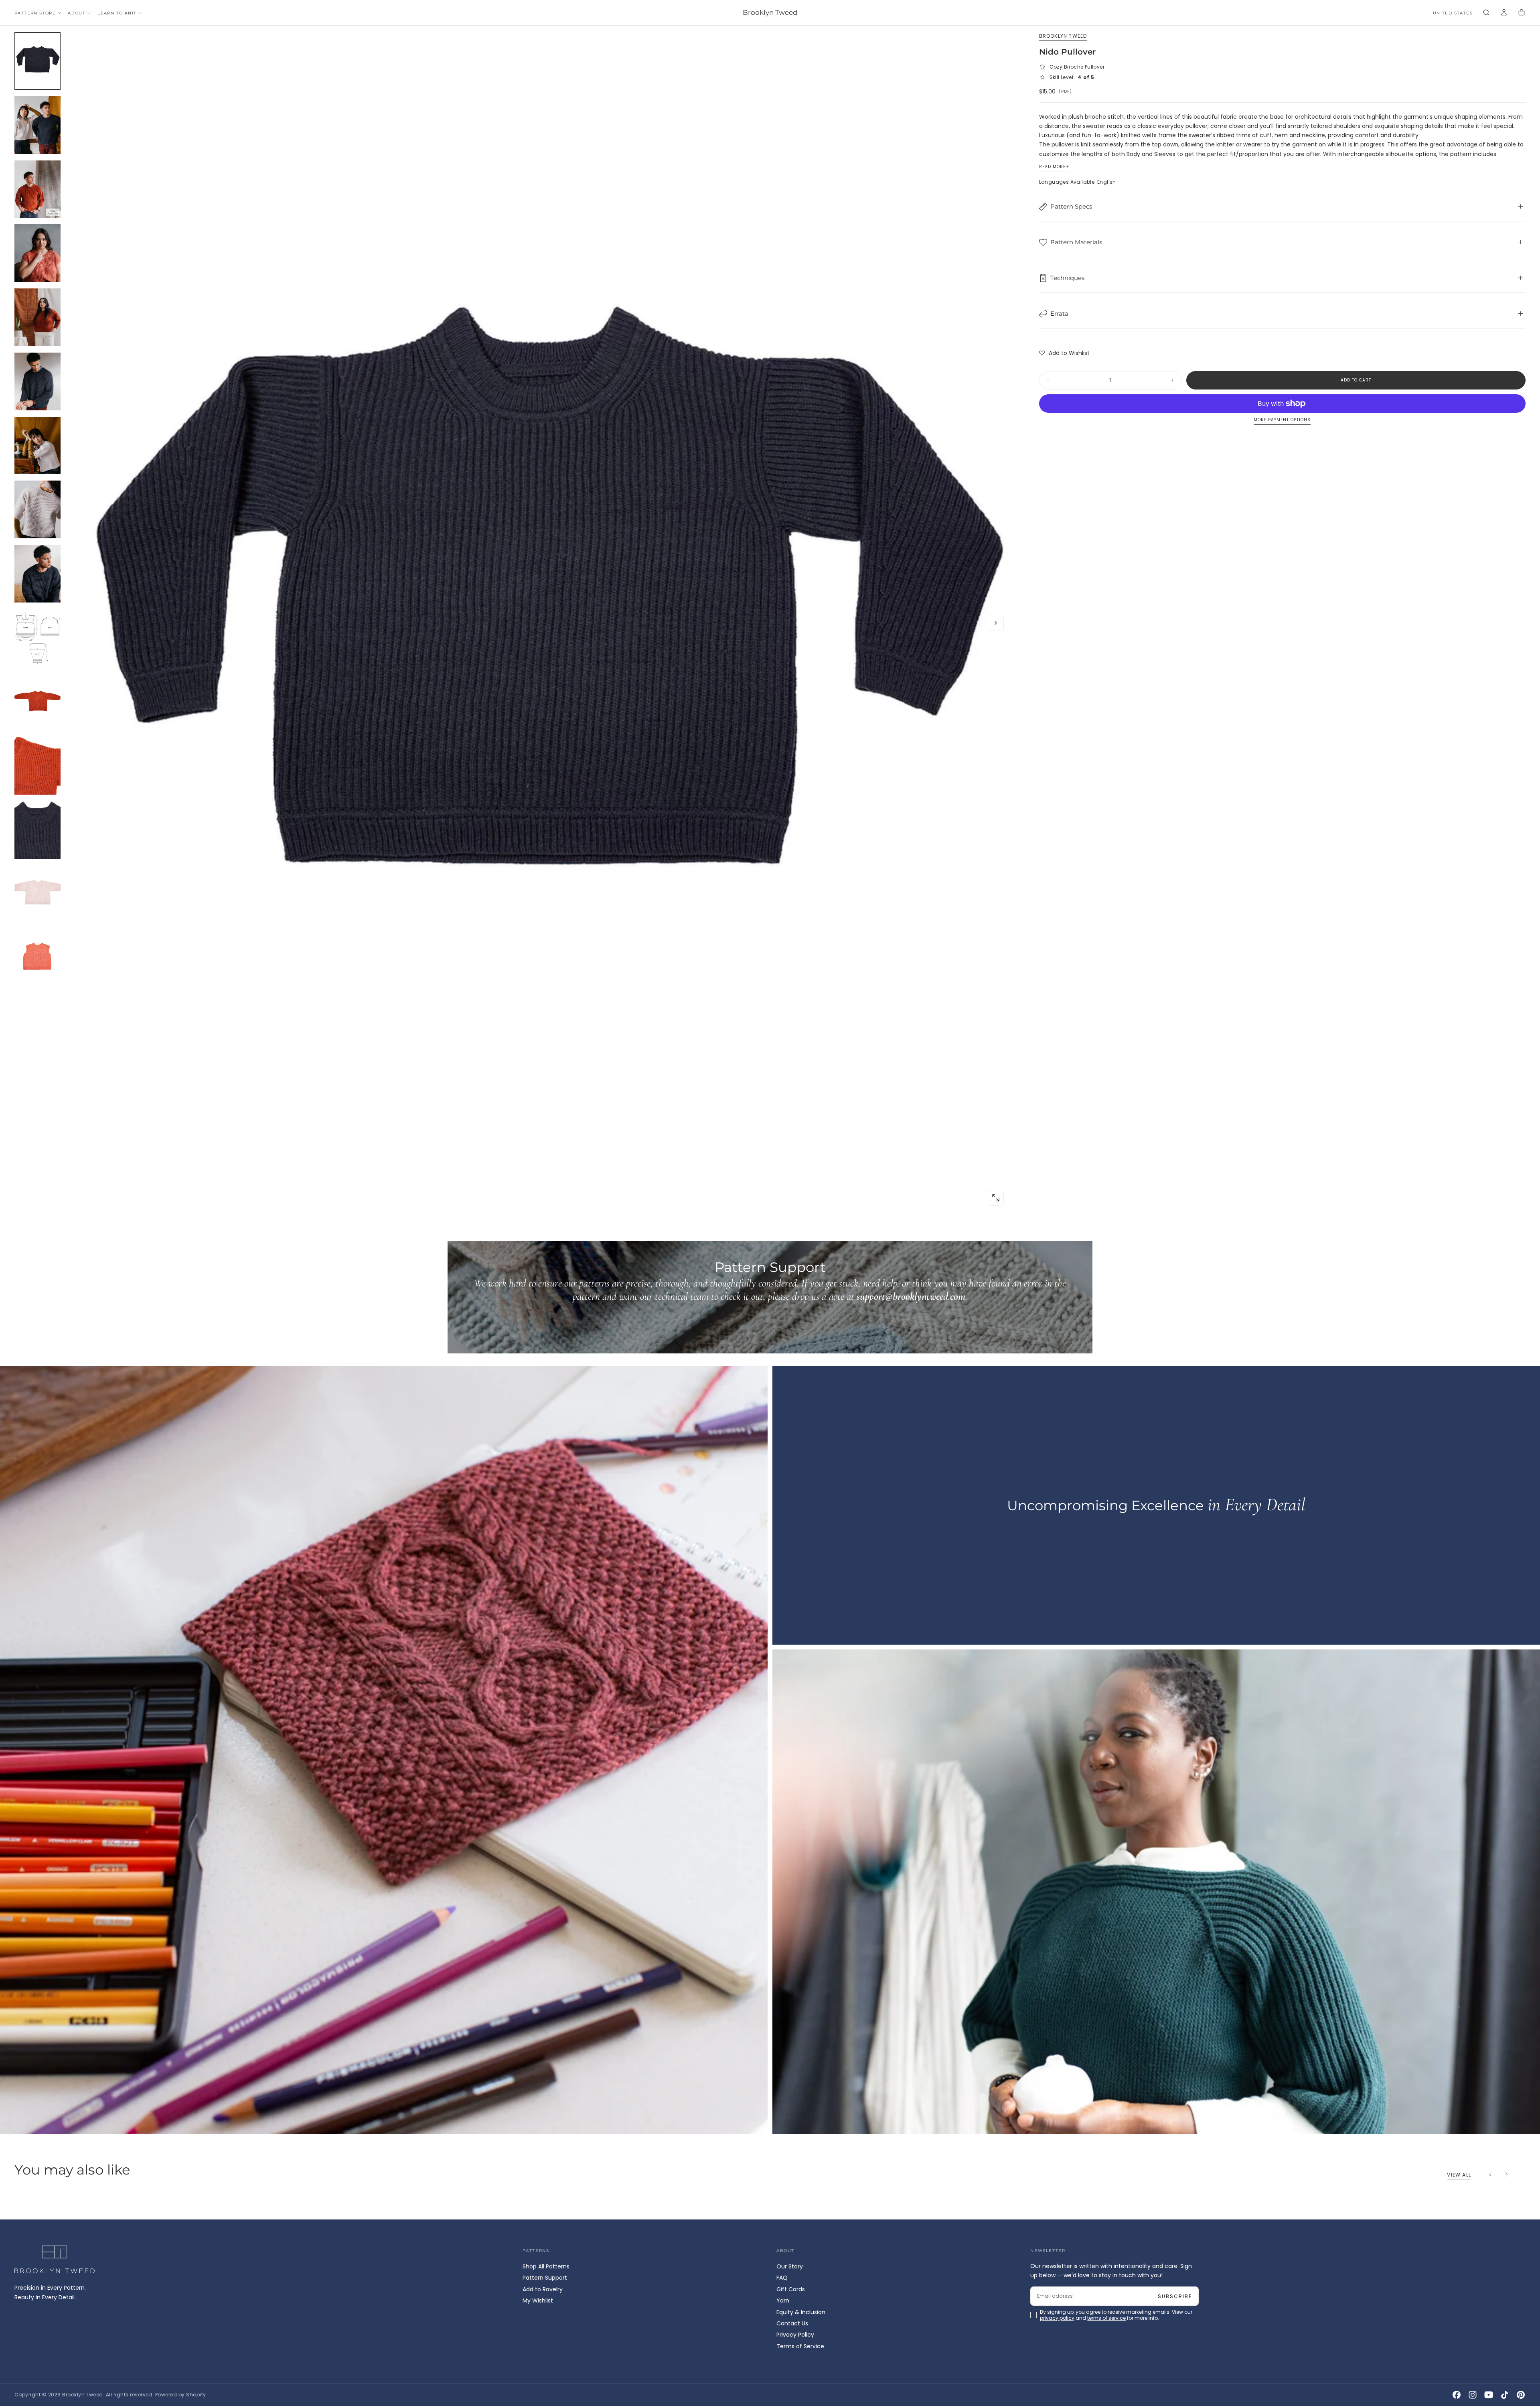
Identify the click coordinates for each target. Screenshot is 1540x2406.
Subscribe (817, 1213)
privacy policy (744, 1235)
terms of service (794, 1235)
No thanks (770, 1258)
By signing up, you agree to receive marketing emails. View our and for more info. (771, 1235)
